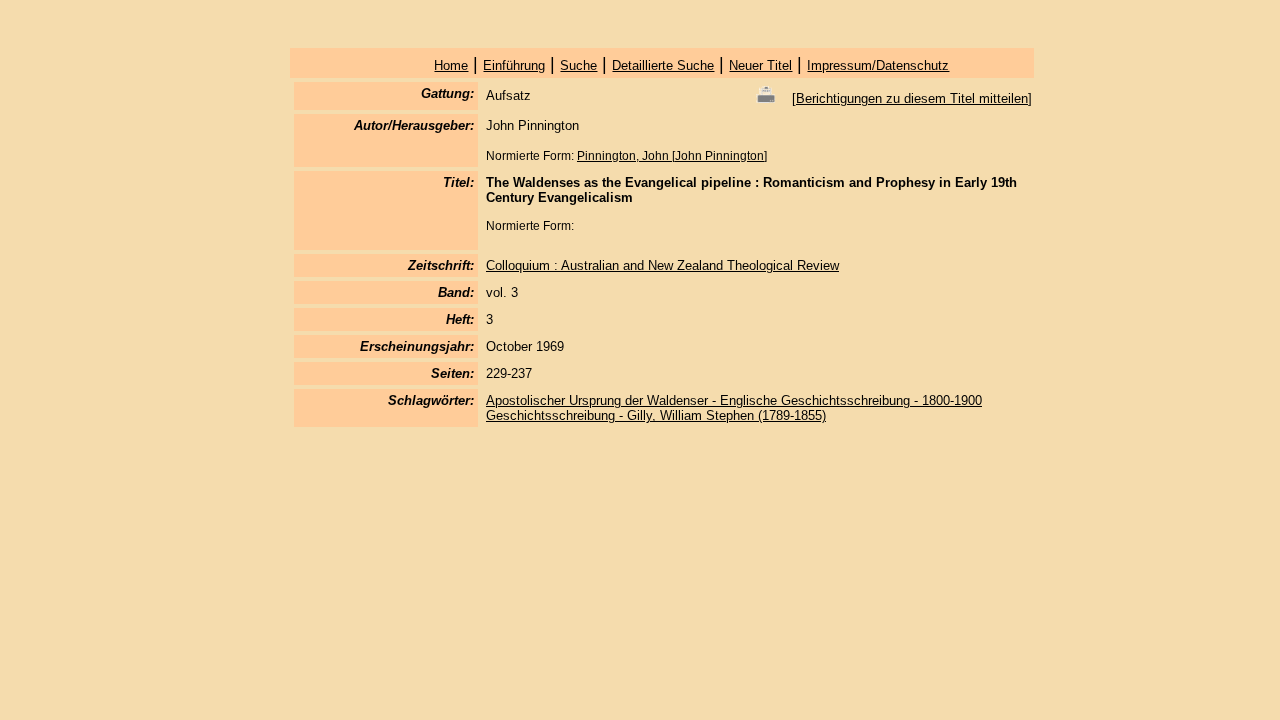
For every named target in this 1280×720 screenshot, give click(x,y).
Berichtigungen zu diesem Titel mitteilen (912, 98)
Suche (578, 65)
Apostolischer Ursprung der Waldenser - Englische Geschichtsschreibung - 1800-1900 (734, 400)
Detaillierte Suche (663, 65)
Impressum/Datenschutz (878, 65)
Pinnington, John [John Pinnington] (672, 156)
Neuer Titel (760, 65)
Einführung (514, 65)
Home (451, 65)
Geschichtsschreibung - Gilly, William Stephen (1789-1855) (656, 415)
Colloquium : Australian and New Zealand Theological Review (662, 265)
